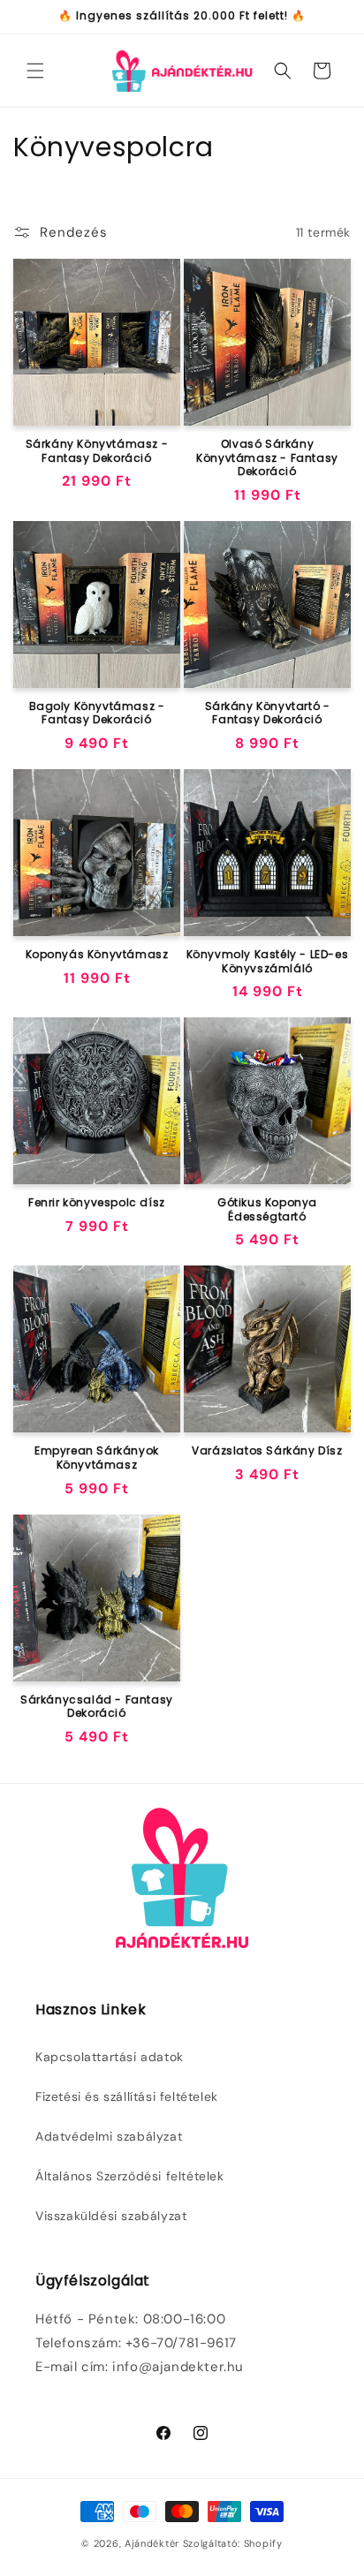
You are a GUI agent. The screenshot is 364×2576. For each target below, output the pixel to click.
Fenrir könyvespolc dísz (97, 1203)
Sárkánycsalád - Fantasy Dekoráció (97, 1707)
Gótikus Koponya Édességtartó (267, 1209)
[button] (35, 71)
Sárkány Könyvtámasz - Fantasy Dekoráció (97, 451)
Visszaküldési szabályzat (111, 2216)
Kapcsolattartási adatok (110, 2057)
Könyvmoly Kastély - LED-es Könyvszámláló (268, 961)
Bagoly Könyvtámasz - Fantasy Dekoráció (97, 713)
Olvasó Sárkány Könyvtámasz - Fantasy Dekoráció (267, 458)
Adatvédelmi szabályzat (109, 2136)
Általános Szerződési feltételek (130, 2176)
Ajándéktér (152, 2543)
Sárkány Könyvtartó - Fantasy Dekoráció (268, 713)
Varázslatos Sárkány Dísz (267, 1451)
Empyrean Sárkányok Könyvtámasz (97, 1458)
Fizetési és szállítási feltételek (127, 2096)
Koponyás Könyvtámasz (97, 955)
